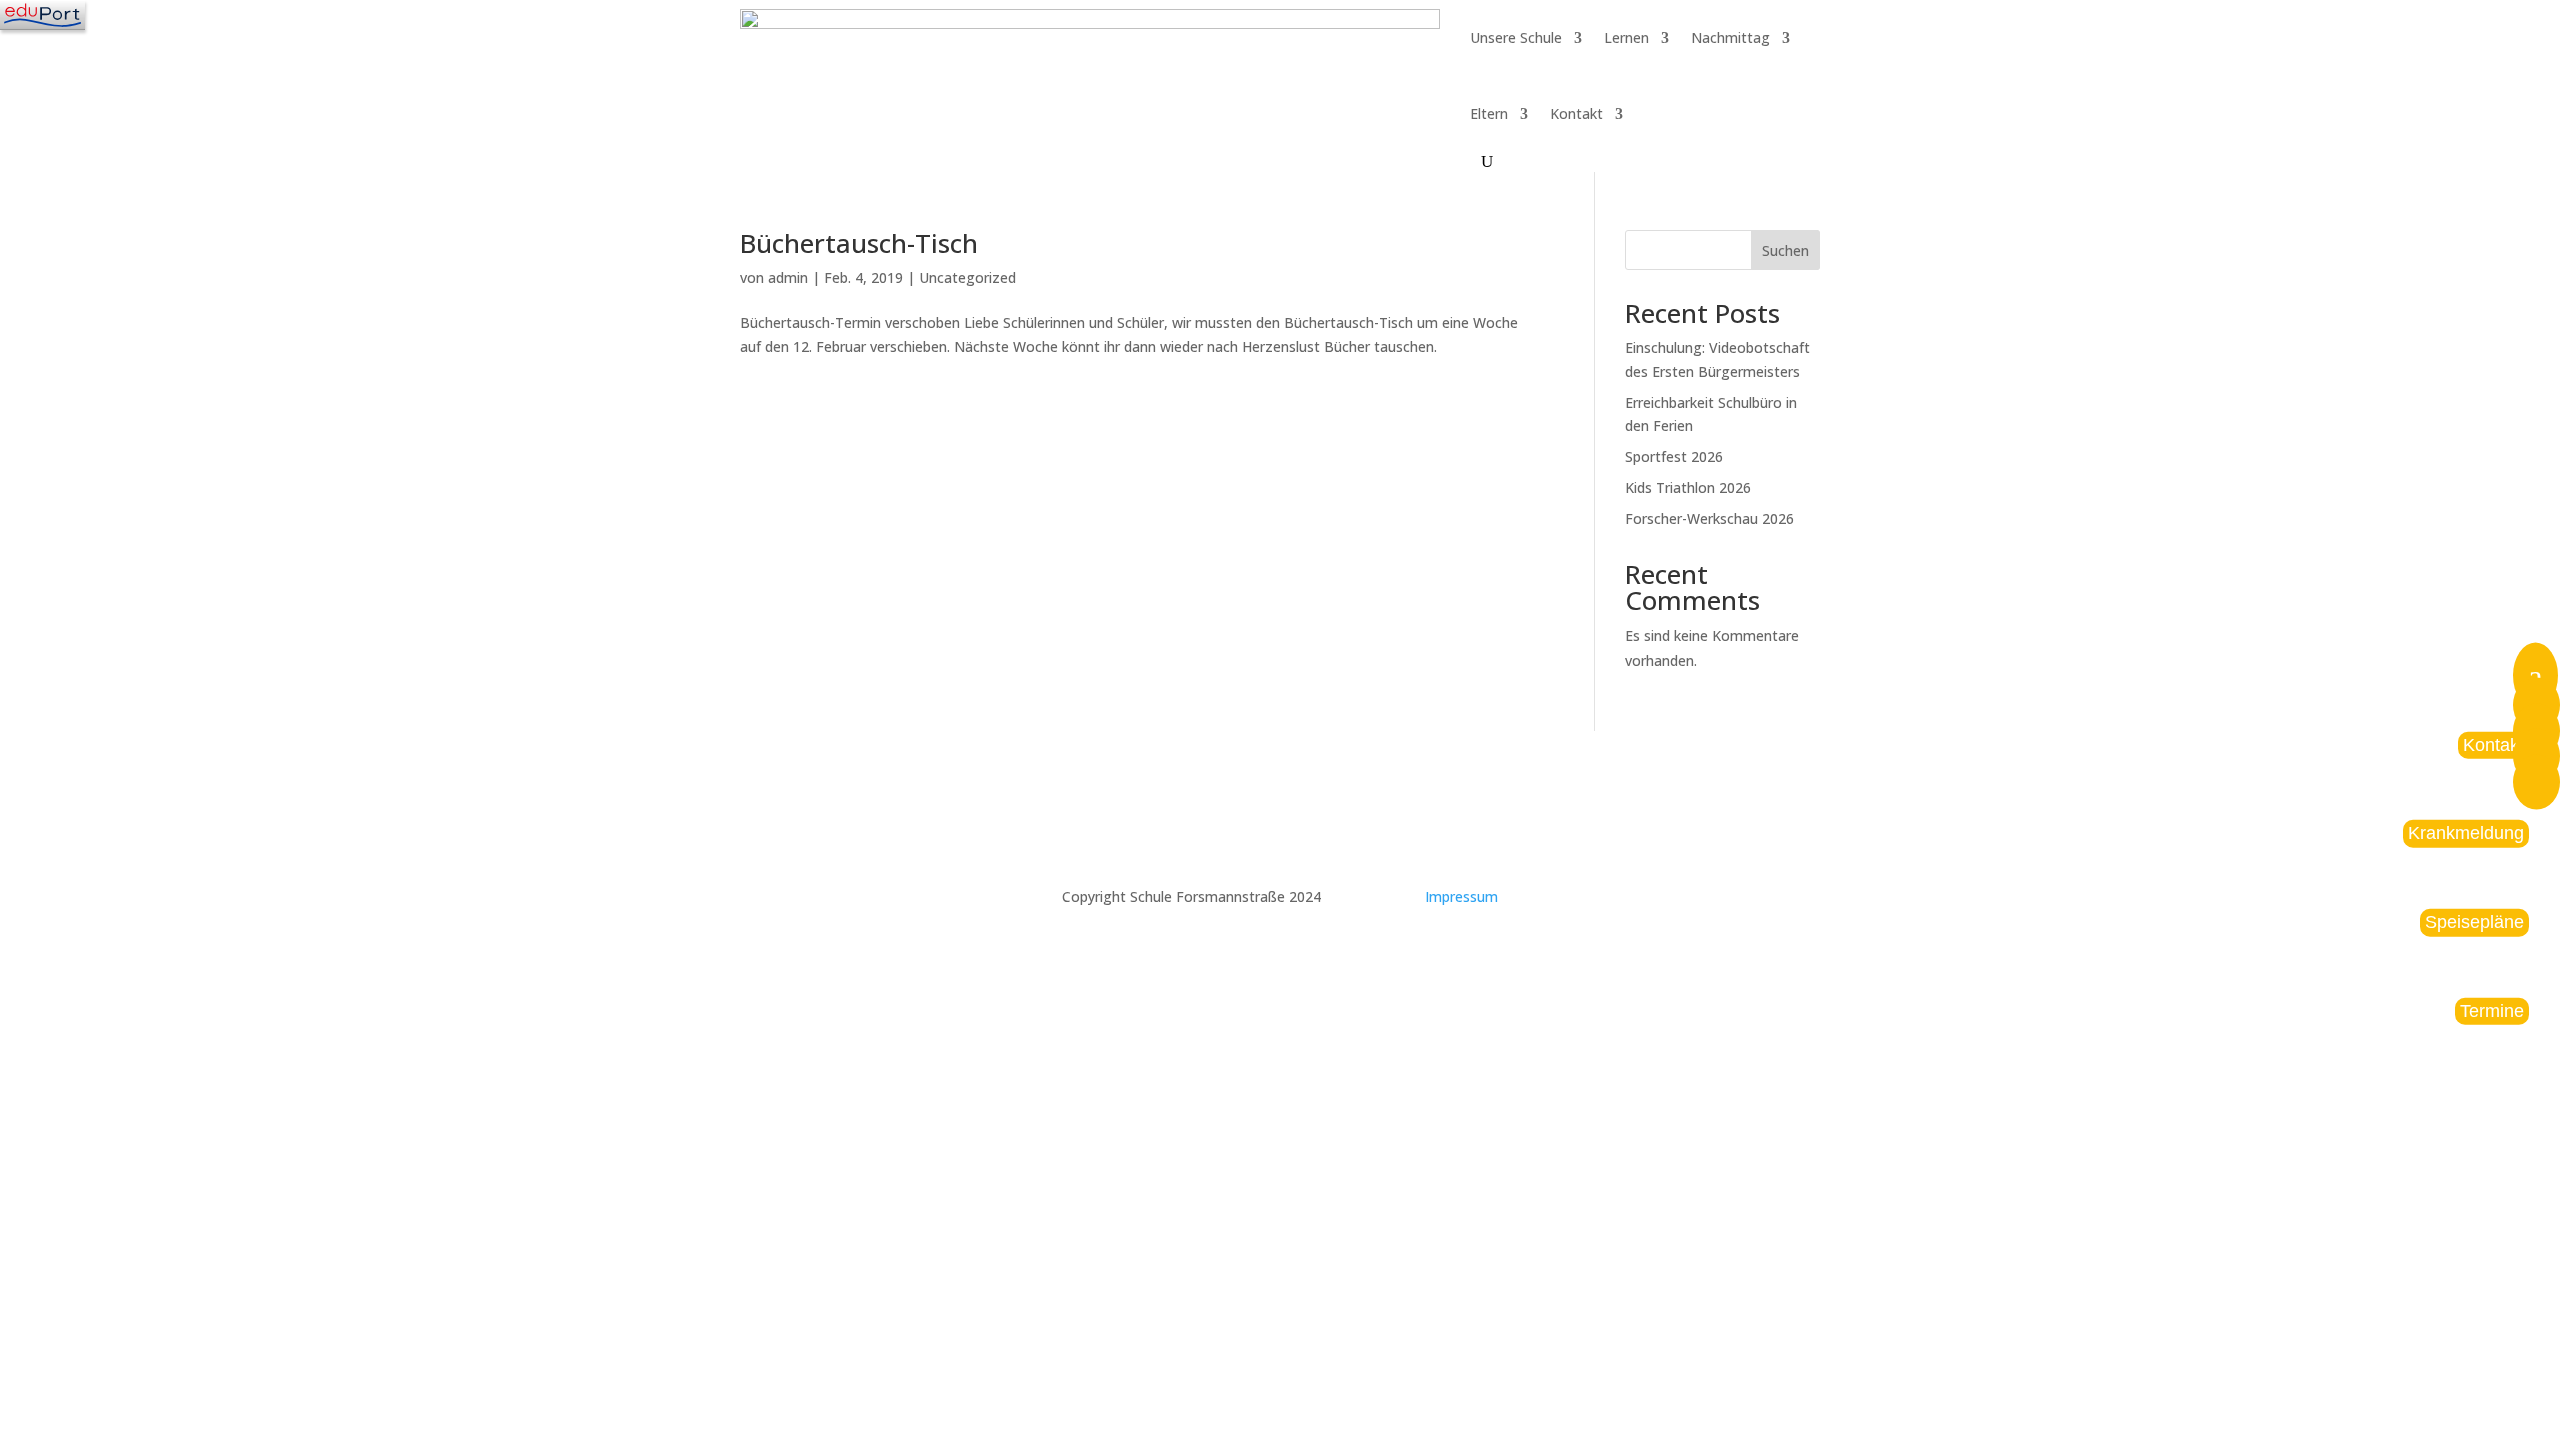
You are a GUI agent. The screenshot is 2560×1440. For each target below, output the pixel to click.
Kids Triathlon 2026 (1688, 487)
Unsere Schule (1516, 37)
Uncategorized (967, 277)
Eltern (1489, 113)
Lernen (1626, 37)
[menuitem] (2536, 784)
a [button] (2535, 676)
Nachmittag (1730, 37)
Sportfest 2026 (1674, 456)
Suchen (1785, 250)
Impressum (1461, 896)
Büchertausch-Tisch (859, 243)
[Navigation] (42, 15)
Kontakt (1576, 113)
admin (788, 277)
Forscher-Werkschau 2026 (1709, 518)
